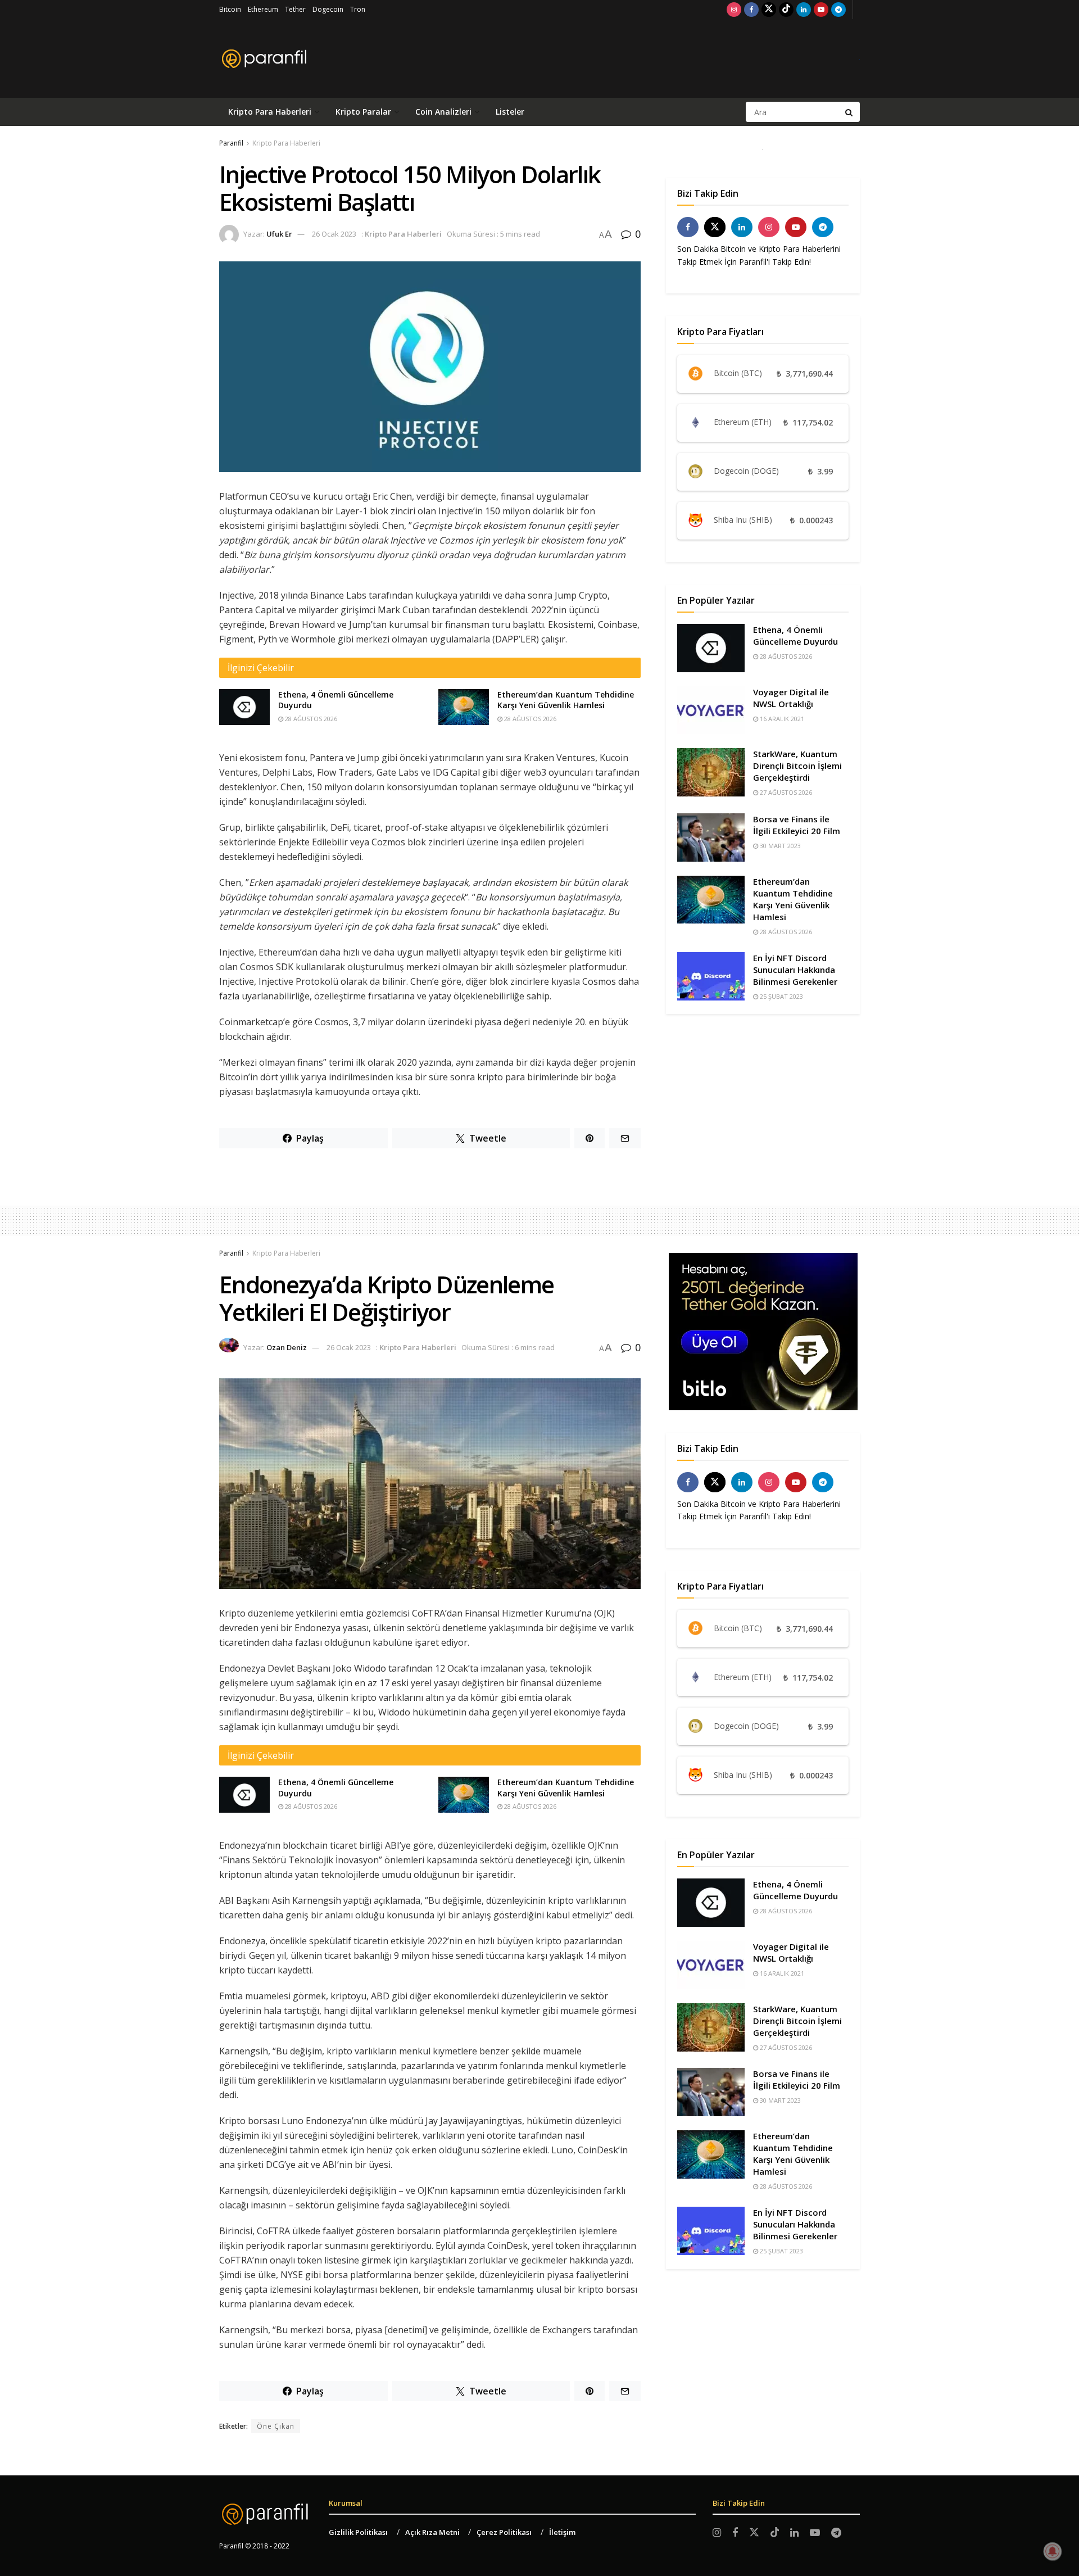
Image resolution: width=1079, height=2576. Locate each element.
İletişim (562, 2532)
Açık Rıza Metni (432, 2532)
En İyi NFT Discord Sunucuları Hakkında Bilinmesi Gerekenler (795, 970)
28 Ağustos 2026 (310, 719)
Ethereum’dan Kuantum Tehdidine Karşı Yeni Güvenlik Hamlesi (566, 700)
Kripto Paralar (363, 112)
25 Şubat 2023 (781, 996)
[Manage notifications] (1053, 2551)
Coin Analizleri (443, 112)
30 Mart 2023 (779, 846)
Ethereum (263, 9)
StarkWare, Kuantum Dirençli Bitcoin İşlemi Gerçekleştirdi (797, 766)
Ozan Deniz (287, 1347)
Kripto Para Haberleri (270, 112)
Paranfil (231, 143)
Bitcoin (230, 9)
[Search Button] (850, 112)
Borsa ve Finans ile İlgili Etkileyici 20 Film (797, 825)
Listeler (510, 112)
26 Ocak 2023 (334, 234)
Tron (358, 9)
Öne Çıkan (276, 2426)
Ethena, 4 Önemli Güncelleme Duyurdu (795, 635)
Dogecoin (328, 9)
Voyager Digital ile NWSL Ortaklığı (791, 698)
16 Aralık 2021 (781, 719)
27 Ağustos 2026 (785, 792)
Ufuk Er (279, 234)
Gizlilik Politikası (358, 2532)
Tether (295, 9)
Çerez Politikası (504, 2532)
